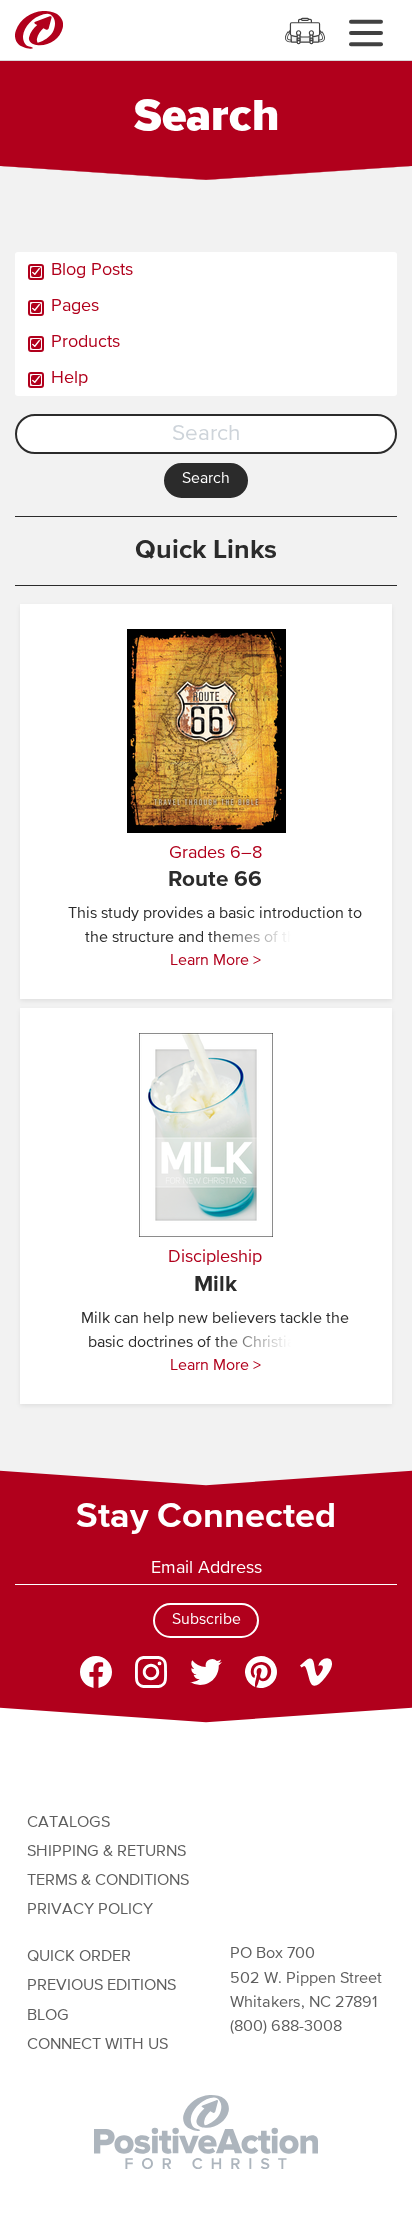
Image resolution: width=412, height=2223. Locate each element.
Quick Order (79, 1956)
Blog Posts (92, 270)
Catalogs (68, 1822)
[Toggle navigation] (365, 32)
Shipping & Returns (106, 1851)
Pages (75, 306)
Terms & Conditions (108, 1880)
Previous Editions (101, 1985)
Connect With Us (97, 2044)
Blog (48, 2015)
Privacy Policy (90, 1909)
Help (69, 378)
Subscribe (206, 1620)
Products (85, 342)
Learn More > (215, 961)
